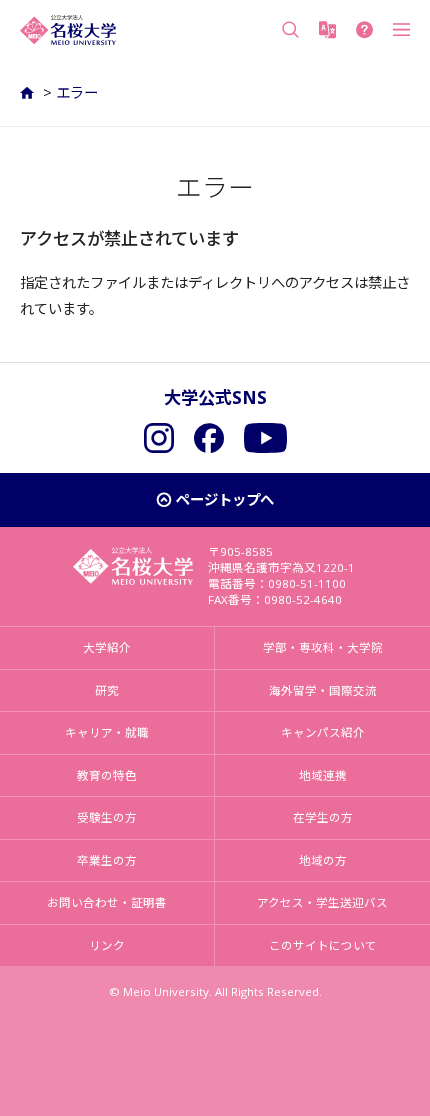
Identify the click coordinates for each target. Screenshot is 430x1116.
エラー (77, 92)
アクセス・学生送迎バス (322, 902)
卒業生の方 (107, 860)
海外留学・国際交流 (323, 690)
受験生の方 (107, 817)
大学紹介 (107, 647)
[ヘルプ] (364, 30)
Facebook (209, 438)
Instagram (159, 438)
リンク (107, 945)
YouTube (265, 438)
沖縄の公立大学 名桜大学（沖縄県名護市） (68, 30)
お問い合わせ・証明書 (107, 902)
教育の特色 (107, 775)
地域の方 (323, 860)
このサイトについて (323, 945)
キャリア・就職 (107, 732)
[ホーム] (29, 92)
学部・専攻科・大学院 (323, 647)
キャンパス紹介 (323, 732)
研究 (107, 690)
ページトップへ (225, 499)
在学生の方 (323, 817)
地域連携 (323, 775)
